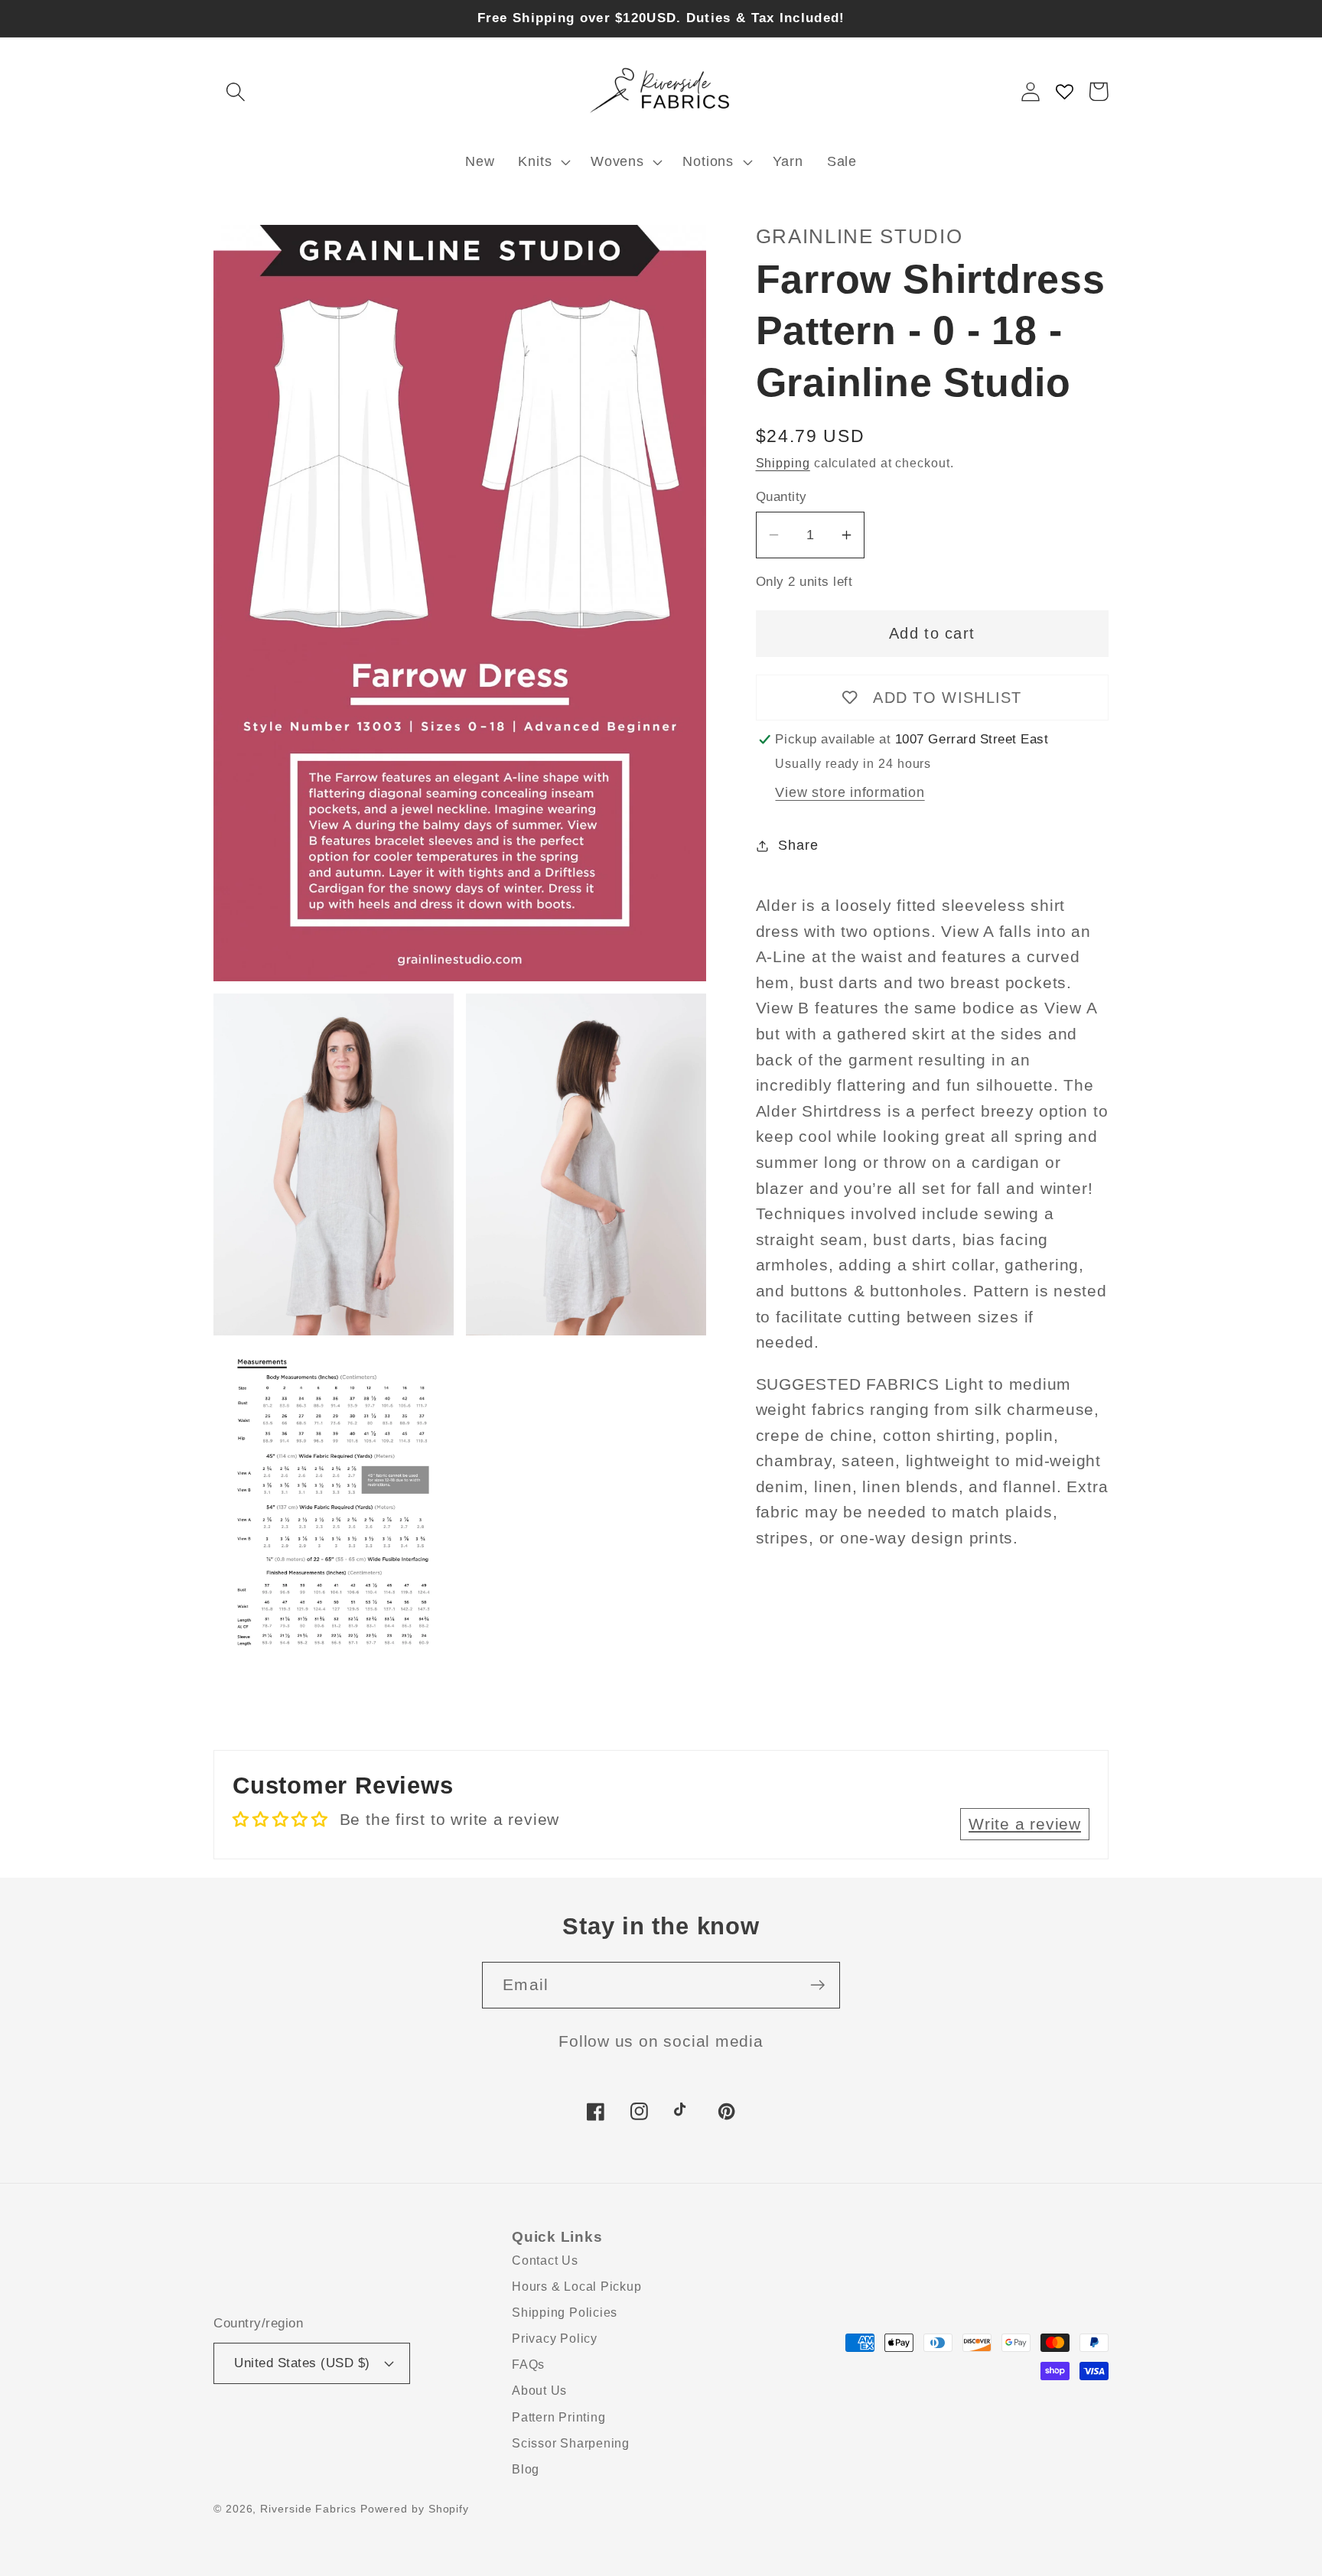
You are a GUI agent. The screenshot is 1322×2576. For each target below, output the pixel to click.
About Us (539, 2391)
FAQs (528, 2365)
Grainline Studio (860, 236)
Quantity (781, 497)
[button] (235, 91)
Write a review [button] (1025, 1824)
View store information (850, 792)
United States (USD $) (302, 2363)
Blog (526, 2469)
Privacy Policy (555, 2339)
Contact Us (545, 2261)
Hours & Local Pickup (577, 2287)
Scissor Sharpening (571, 2443)
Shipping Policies (565, 2313)
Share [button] (798, 845)
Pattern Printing (558, 2417)
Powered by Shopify (415, 2509)
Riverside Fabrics (308, 2509)
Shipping (783, 463)
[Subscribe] (817, 1985)
